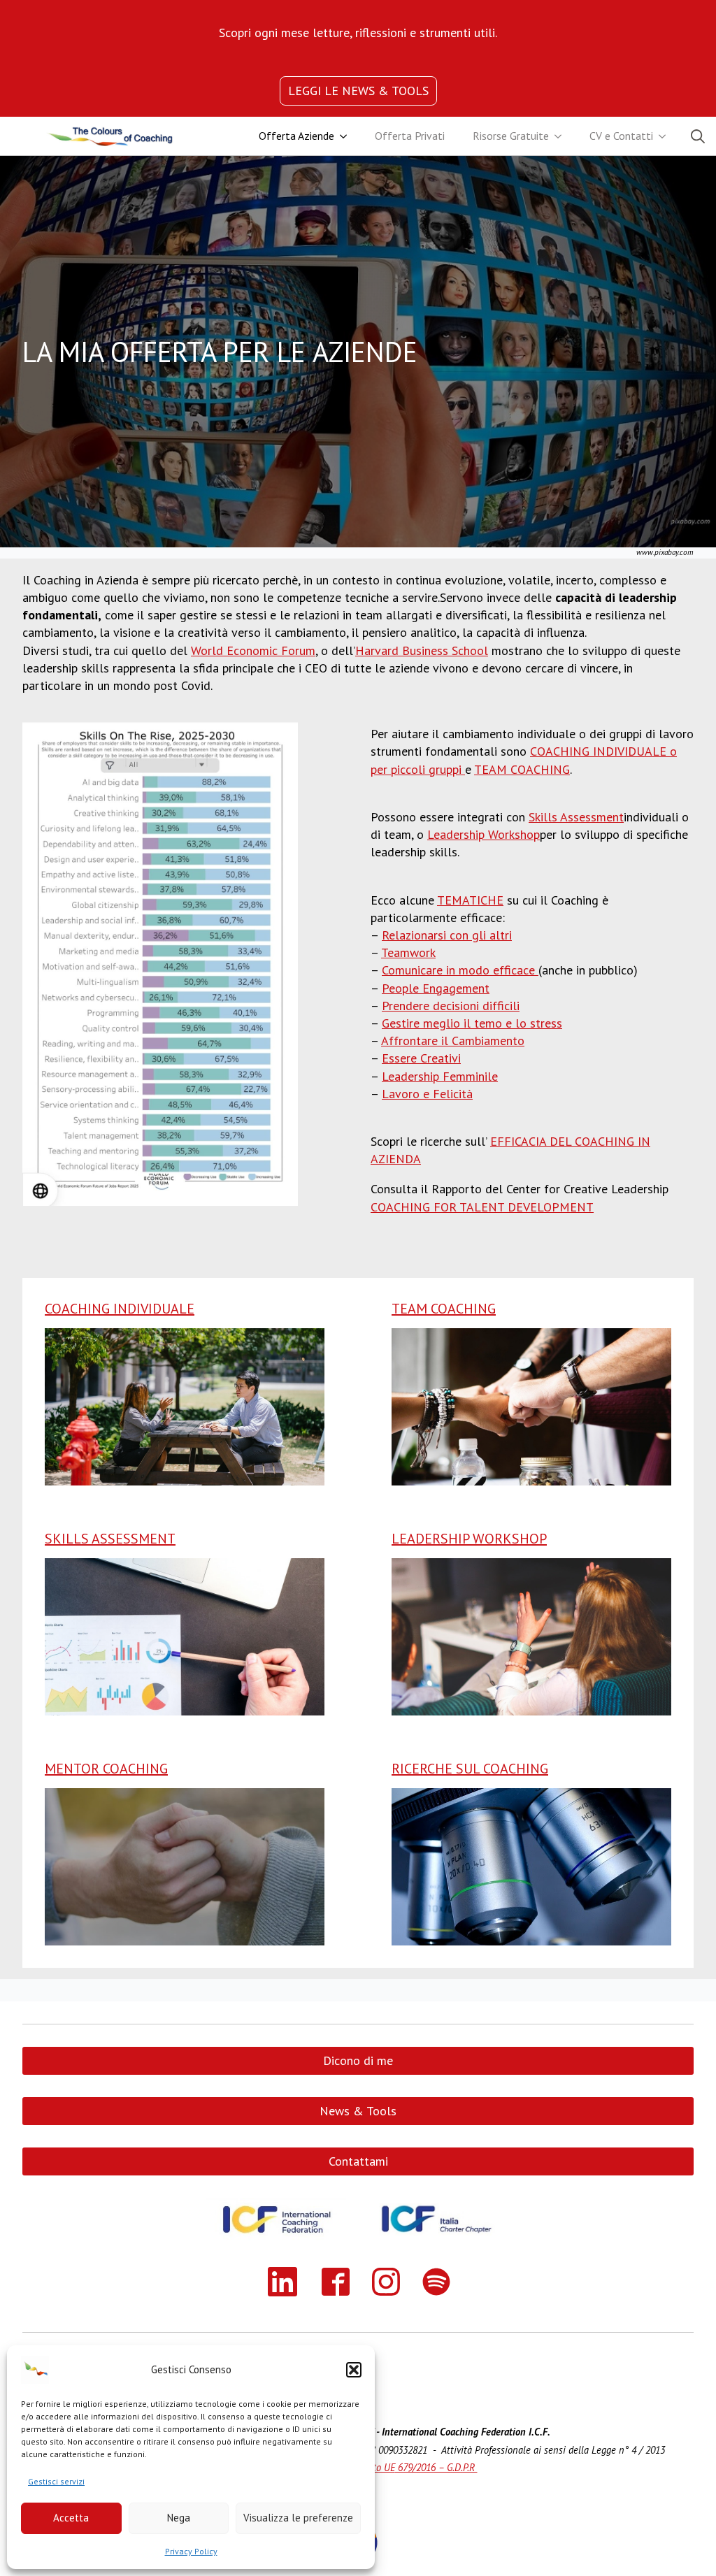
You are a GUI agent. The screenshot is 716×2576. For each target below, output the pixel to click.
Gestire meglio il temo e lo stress (472, 1023)
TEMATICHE (470, 900)
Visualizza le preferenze (298, 2518)
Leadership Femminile (440, 1076)
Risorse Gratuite (511, 136)
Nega (179, 2518)
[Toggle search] (698, 136)
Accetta (71, 2518)
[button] (354, 2370)
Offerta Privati (410, 136)
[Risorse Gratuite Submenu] (562, 136)
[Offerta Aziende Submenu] (348, 136)
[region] (358, 33)
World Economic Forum (253, 650)
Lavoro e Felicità (427, 1094)
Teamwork (408, 952)
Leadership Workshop (484, 834)
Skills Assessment (576, 817)
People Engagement (436, 988)
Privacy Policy (191, 2551)
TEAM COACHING (522, 769)
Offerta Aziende (296, 136)
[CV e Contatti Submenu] (666, 136)
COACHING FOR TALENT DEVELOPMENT (482, 1207)
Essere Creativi (421, 1058)
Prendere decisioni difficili (451, 1006)
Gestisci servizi (56, 2481)
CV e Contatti (621, 136)
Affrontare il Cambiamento (453, 1041)
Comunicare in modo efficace (460, 970)
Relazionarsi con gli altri (447, 935)
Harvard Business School (422, 650)
